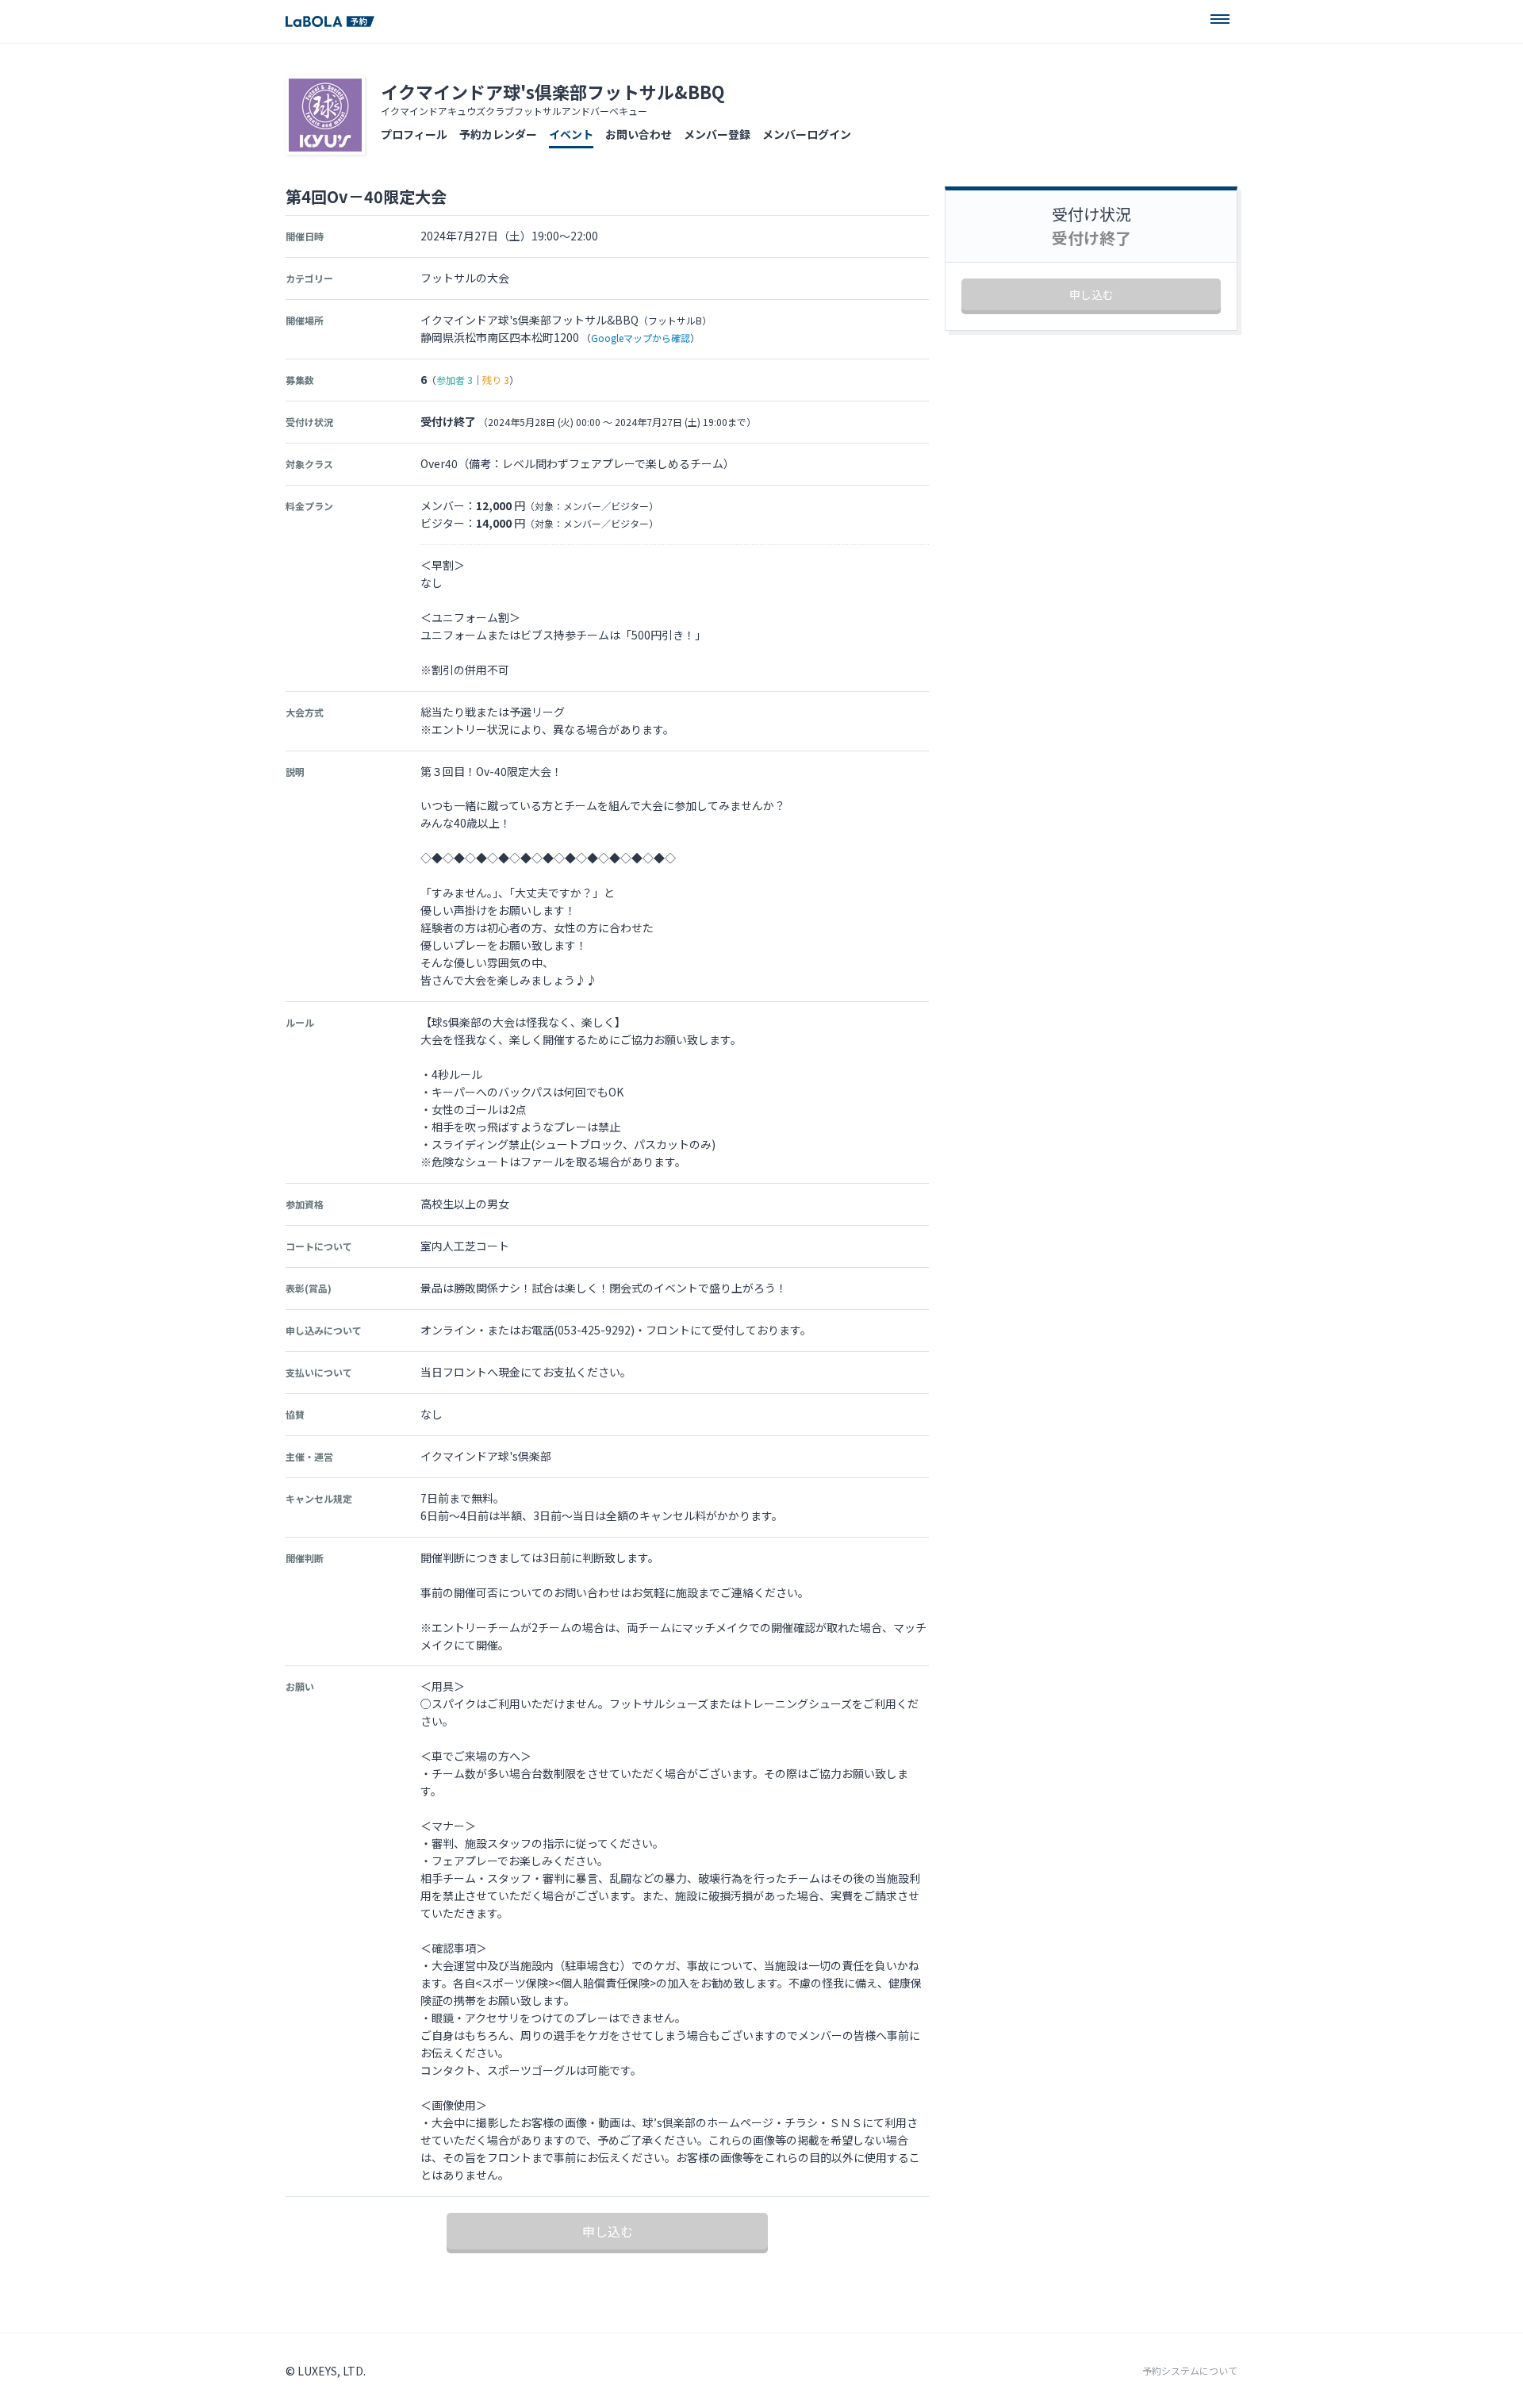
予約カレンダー (498, 134)
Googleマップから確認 (641, 338)
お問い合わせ (639, 134)
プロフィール (414, 134)
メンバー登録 (717, 134)
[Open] (1220, 19)
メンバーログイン (807, 134)
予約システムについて (1190, 2371)
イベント (571, 134)
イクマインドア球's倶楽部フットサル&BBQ (553, 91)
